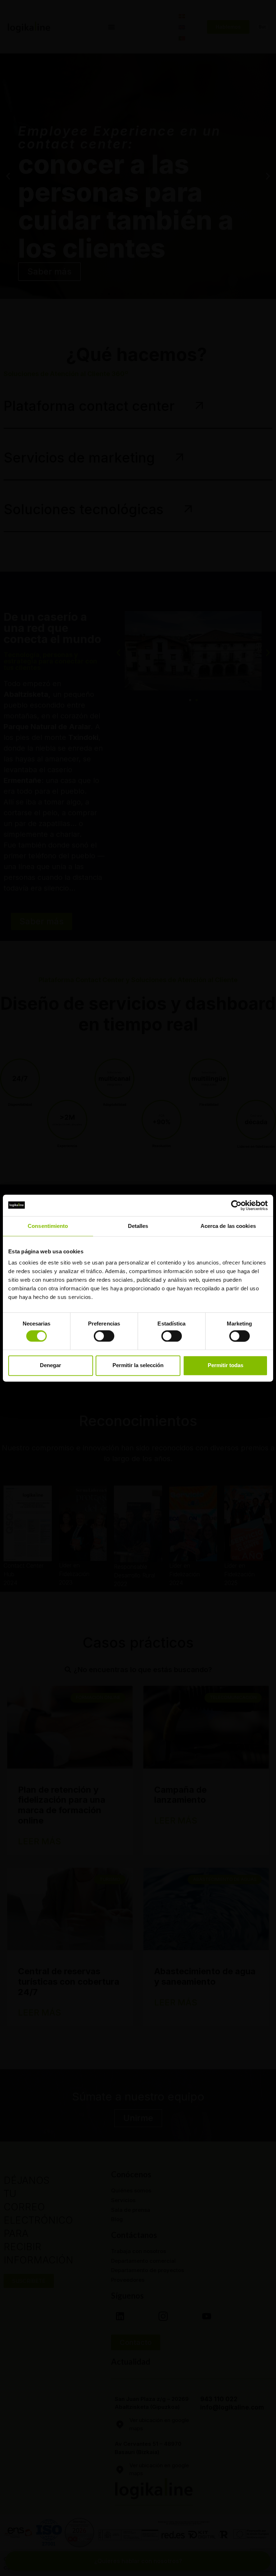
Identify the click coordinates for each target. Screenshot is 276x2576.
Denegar (50, 1366)
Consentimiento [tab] (48, 1226)
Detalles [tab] (138, 1226)
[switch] (104, 1336)
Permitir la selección (138, 1366)
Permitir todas (226, 1366)
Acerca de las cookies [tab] (228, 1226)
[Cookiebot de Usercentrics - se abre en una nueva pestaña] (236, 1205)
